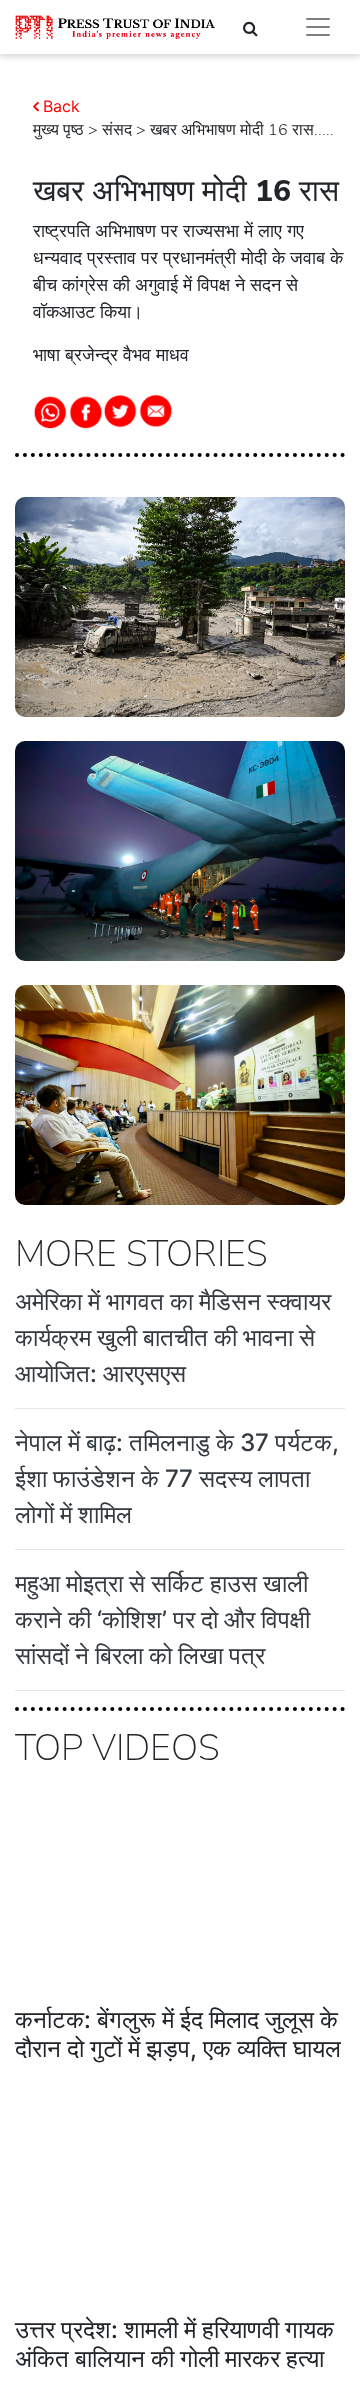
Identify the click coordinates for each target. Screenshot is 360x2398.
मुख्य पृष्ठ (58, 130)
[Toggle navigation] (318, 27)
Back (61, 106)
